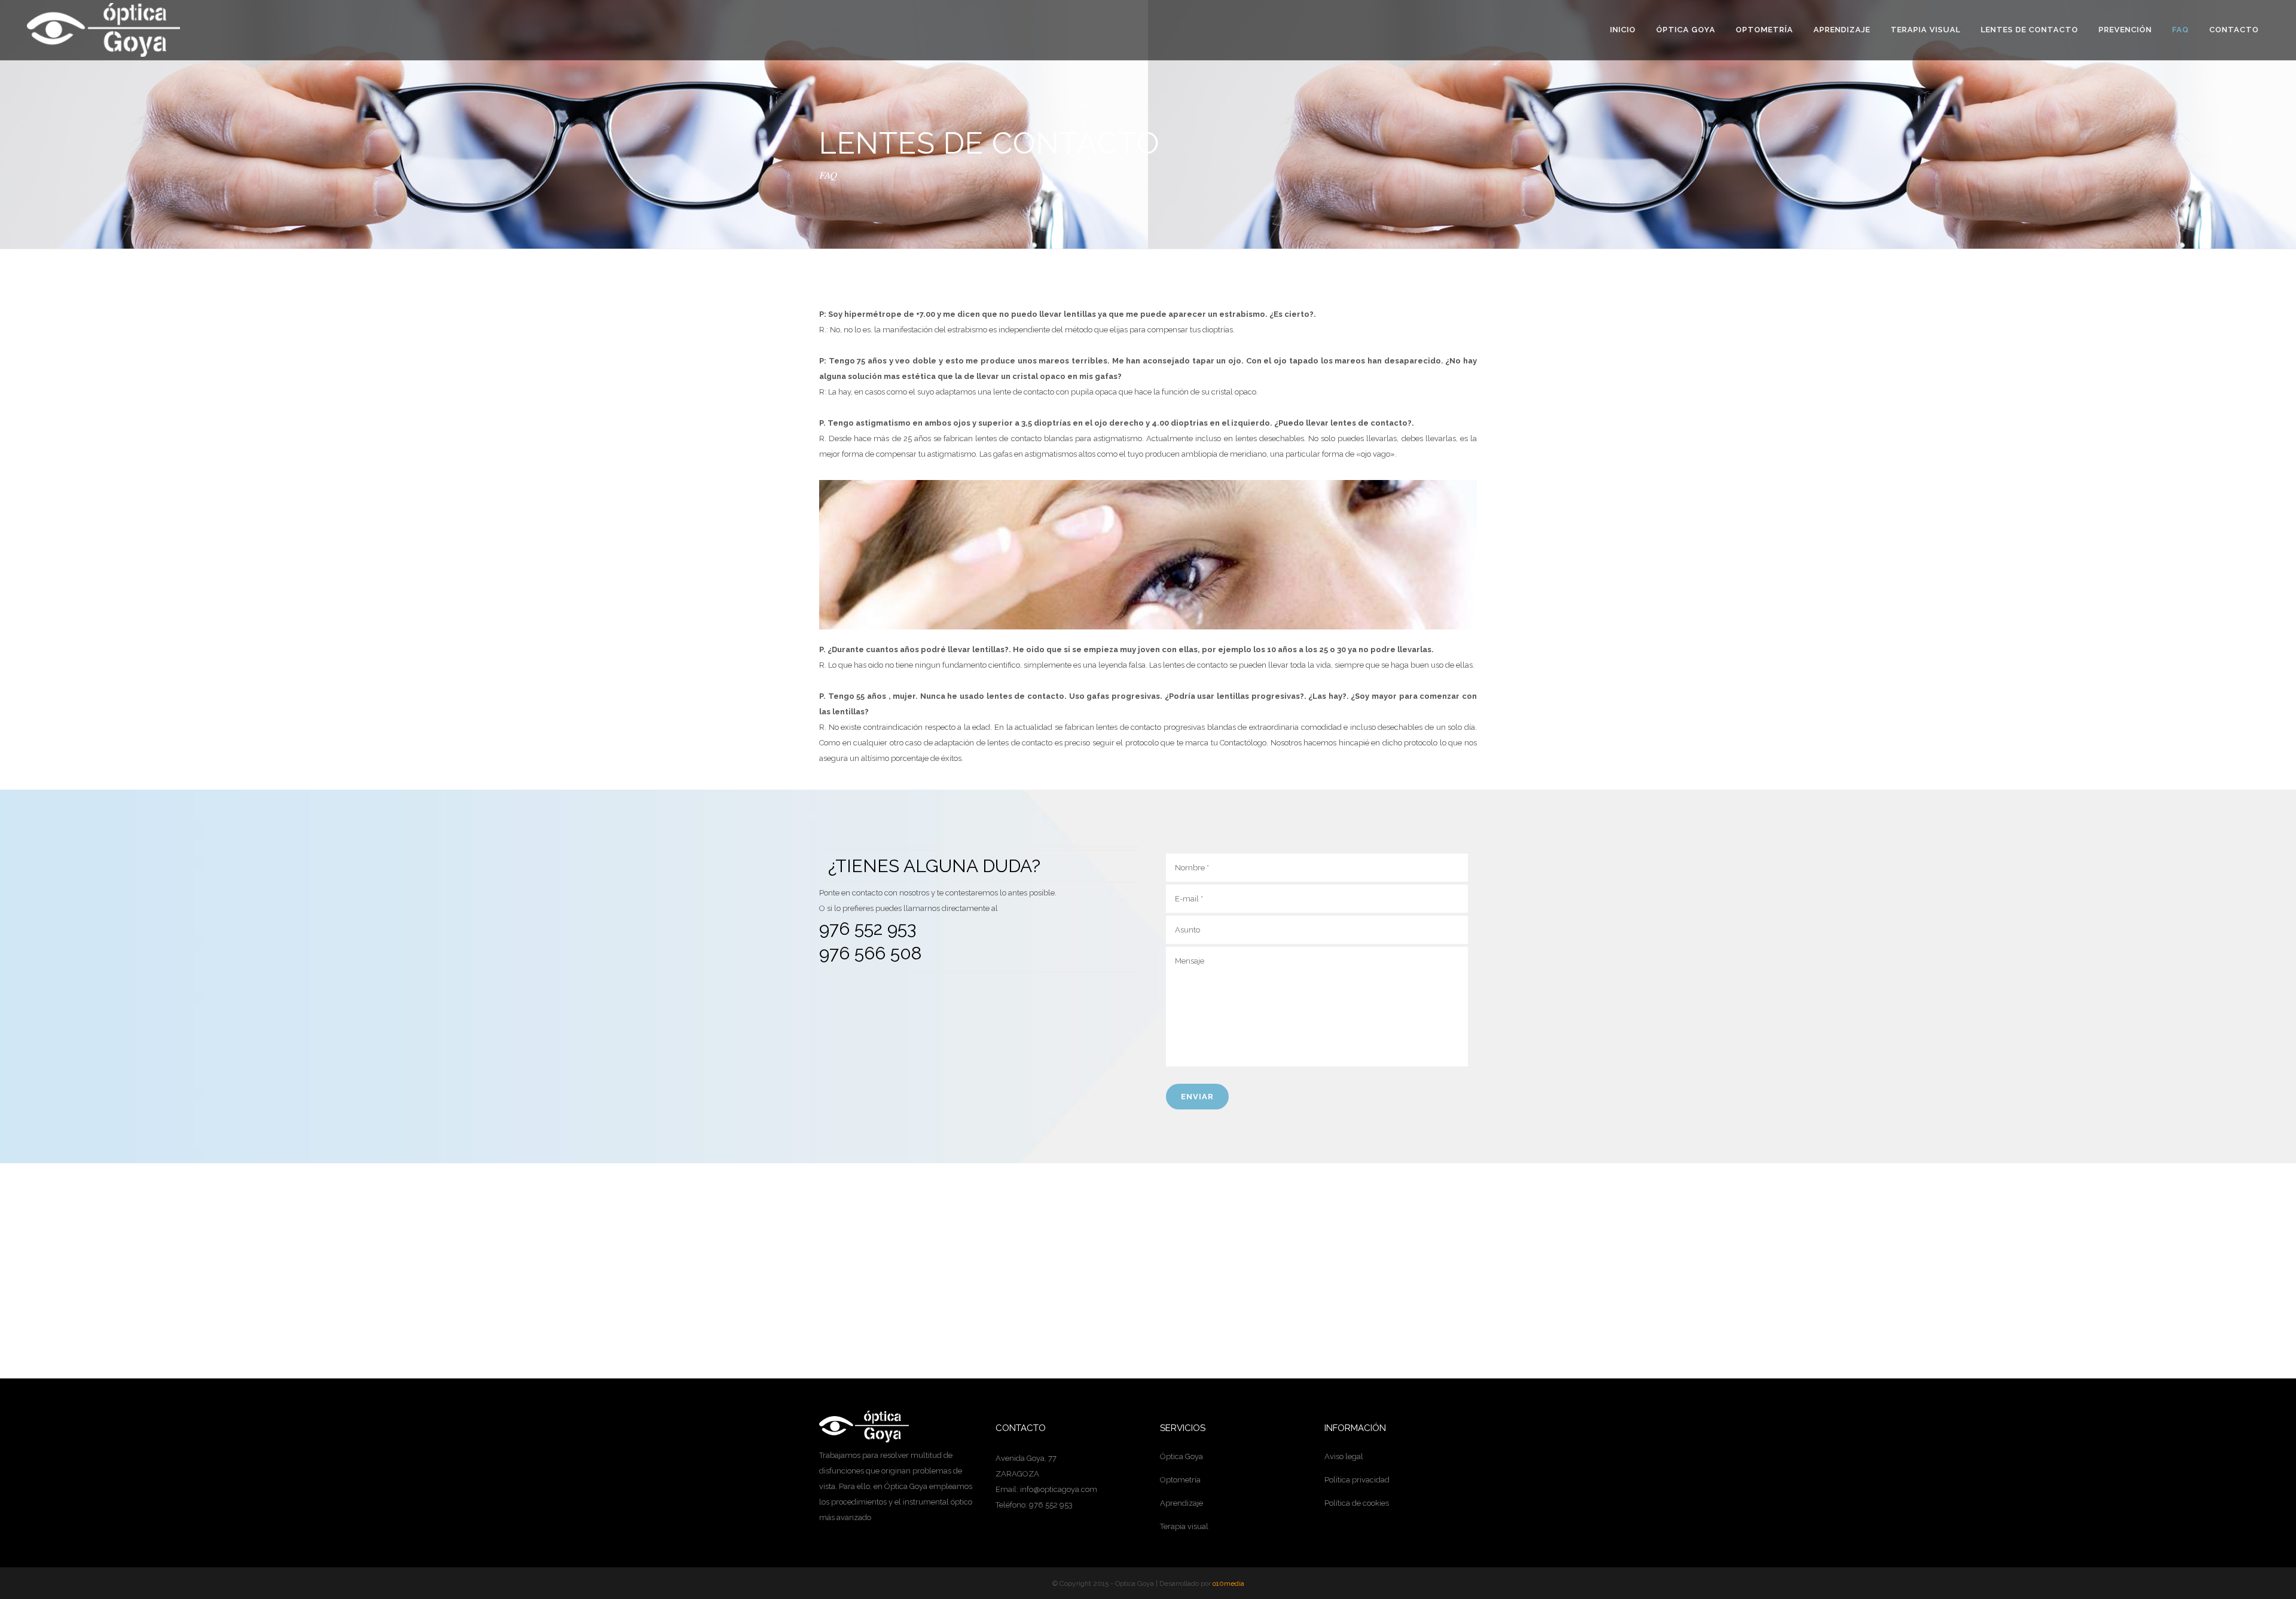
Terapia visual (1184, 1526)
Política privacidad (1357, 1480)
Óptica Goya (1181, 1456)
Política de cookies (1357, 1503)
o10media (1228, 1583)
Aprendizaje (1181, 1503)
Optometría (1180, 1480)
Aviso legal (1344, 1456)
